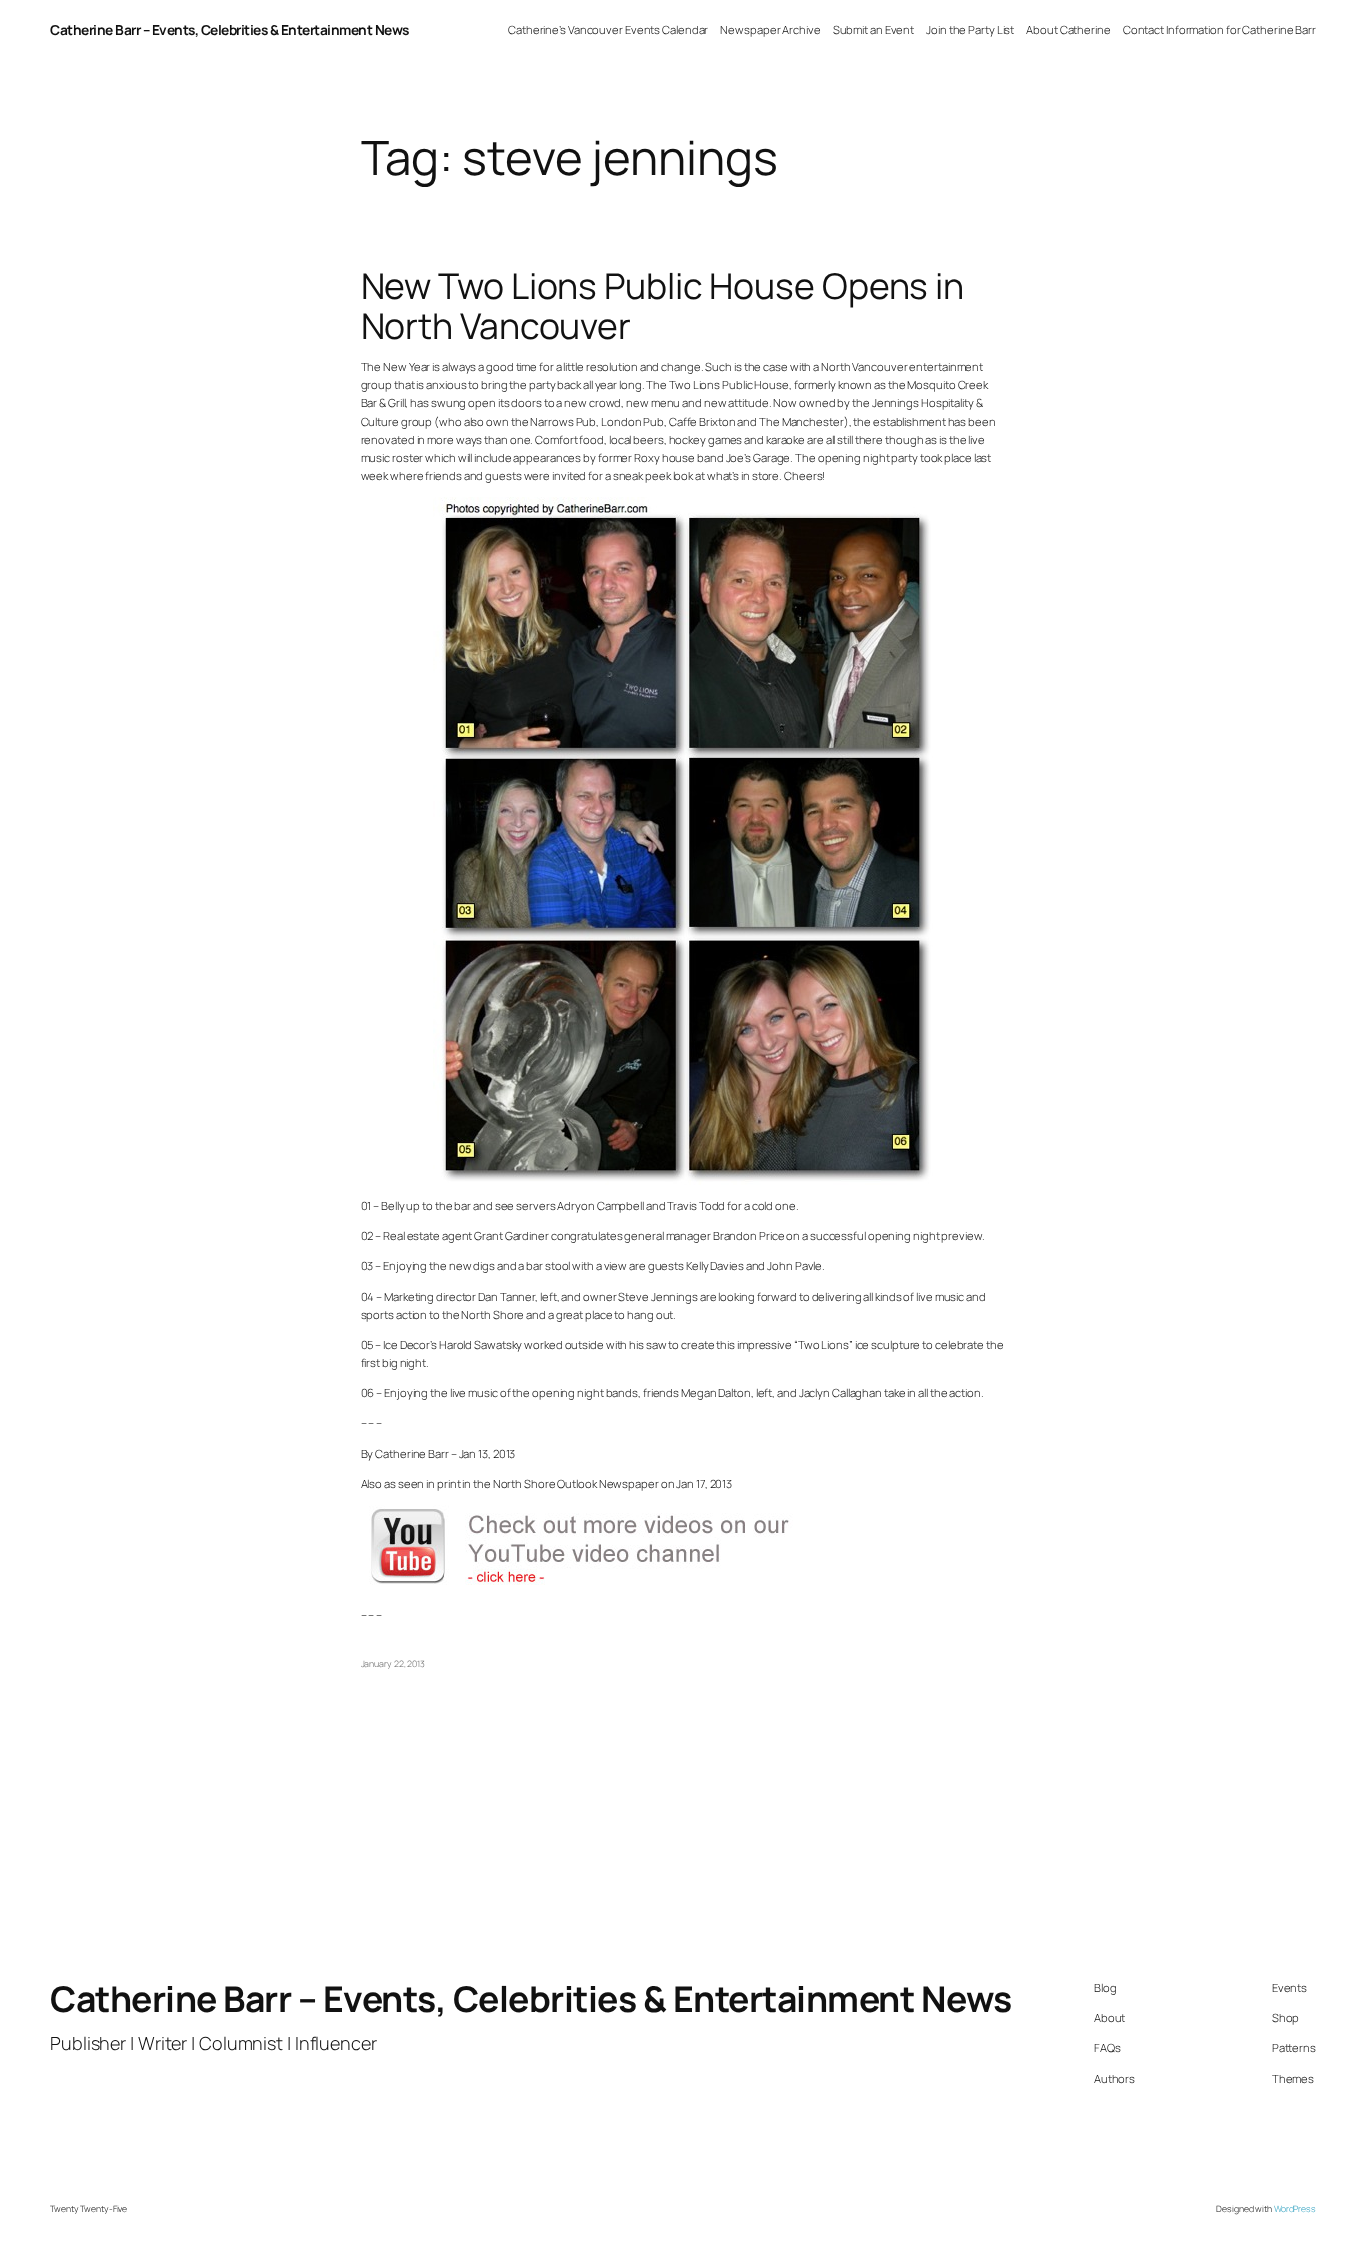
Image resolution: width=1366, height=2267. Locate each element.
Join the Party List (970, 29)
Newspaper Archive (770, 29)
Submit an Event (874, 29)
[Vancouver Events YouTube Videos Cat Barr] (601, 1584)
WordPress (1295, 2209)
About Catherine (1068, 29)
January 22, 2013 (393, 1664)
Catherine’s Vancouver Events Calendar (608, 29)
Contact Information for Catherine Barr (1219, 29)
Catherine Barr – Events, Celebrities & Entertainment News (229, 29)
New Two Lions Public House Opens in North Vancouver (663, 306)
